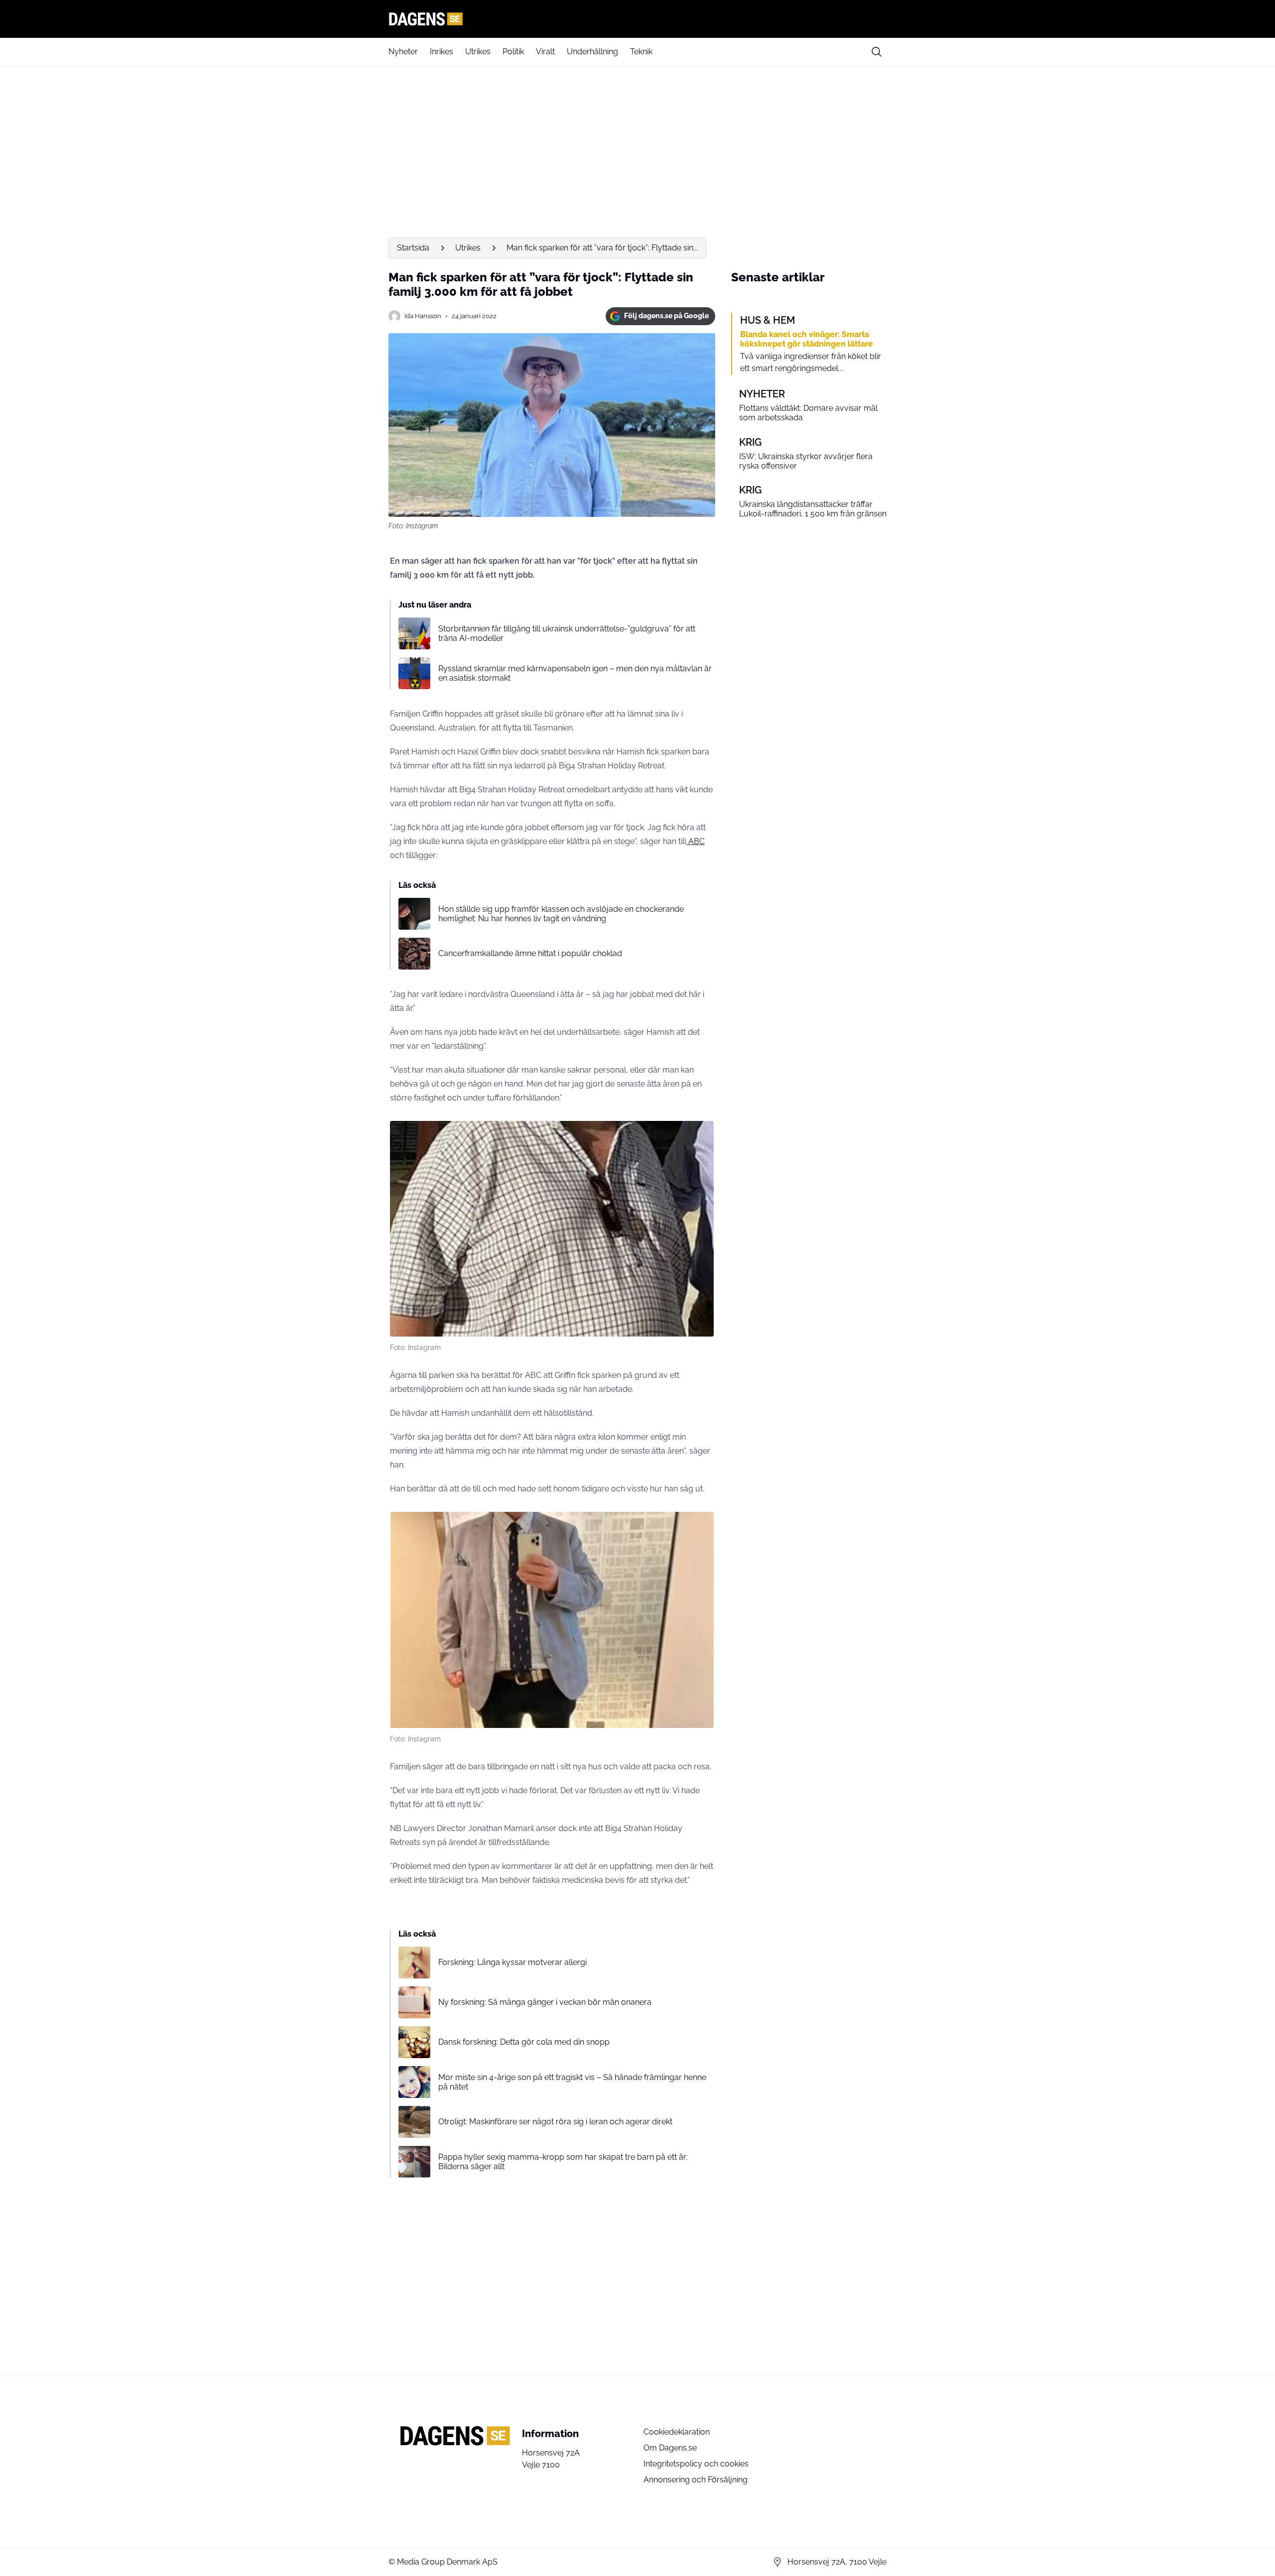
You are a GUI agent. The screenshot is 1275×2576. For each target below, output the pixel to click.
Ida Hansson (423, 316)
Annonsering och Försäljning (696, 2480)
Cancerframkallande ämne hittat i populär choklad (530, 953)
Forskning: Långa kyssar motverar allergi (512, 1962)
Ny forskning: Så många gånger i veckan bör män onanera (545, 2002)
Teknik (641, 52)
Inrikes (442, 52)
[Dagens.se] (637, 19)
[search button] (877, 52)
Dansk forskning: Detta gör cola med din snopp (524, 2042)
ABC (696, 841)
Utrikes (478, 52)
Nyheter (403, 52)
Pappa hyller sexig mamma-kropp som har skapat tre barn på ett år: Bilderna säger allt (563, 2162)
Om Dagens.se (670, 2448)
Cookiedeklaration (677, 2432)
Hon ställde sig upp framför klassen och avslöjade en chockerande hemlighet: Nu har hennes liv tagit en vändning (561, 914)
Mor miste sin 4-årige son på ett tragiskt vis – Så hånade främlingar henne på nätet (572, 2082)
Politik (513, 52)
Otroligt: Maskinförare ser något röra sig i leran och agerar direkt (555, 2122)
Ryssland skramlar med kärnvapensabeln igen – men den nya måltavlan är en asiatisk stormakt (575, 673)
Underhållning (592, 52)
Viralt (545, 52)
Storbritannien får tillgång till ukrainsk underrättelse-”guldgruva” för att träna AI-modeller (567, 633)
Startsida (413, 248)
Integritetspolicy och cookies (696, 2464)
